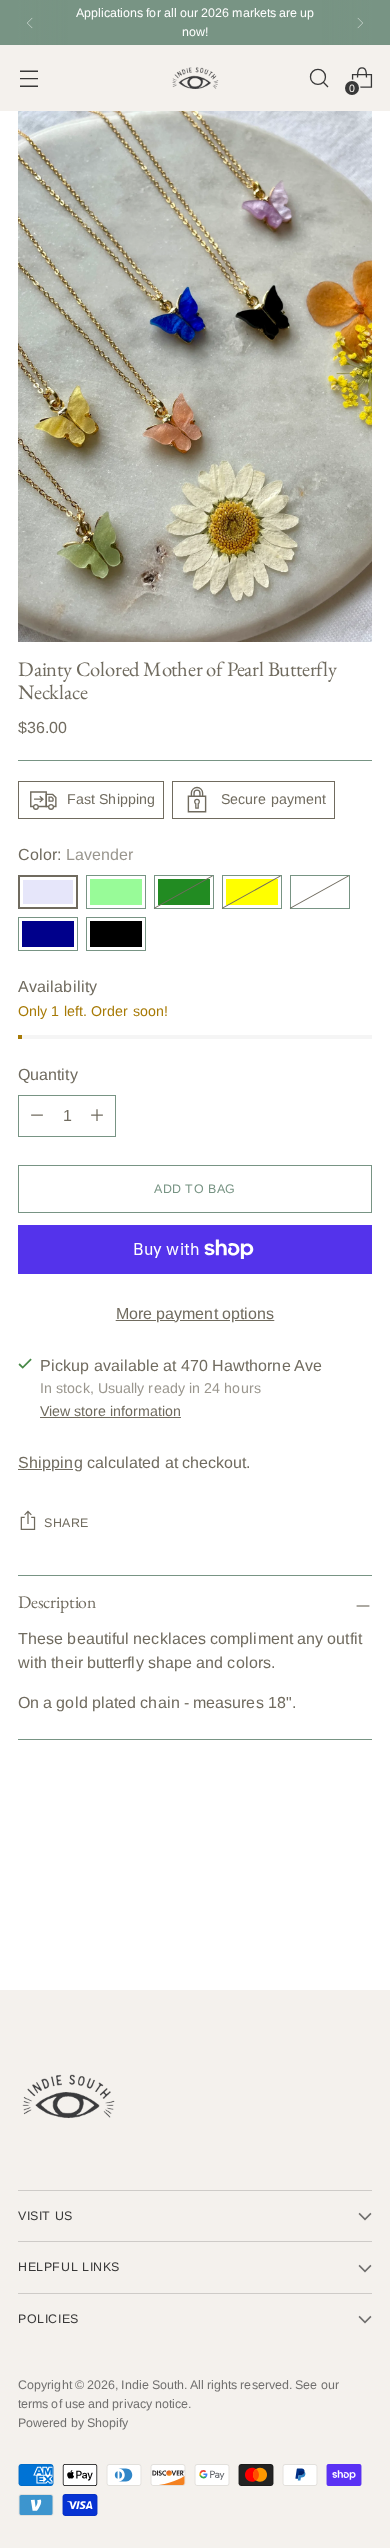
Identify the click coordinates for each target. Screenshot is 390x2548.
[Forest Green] (184, 892)
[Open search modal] (318, 78)
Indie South (152, 2385)
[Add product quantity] (37, 1116)
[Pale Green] (116, 892)
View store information (110, 1411)
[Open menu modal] (28, 78)
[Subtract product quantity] (97, 1116)
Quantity (48, 1074)
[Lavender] (48, 892)
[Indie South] (195, 78)
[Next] (360, 22)
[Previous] (30, 22)
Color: (75, 854)
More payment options (195, 1313)
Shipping (50, 1462)
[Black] (116, 934)
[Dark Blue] (48, 934)
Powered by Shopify (73, 2423)
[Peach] (320, 892)
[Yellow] (252, 892)
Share (66, 1523)
